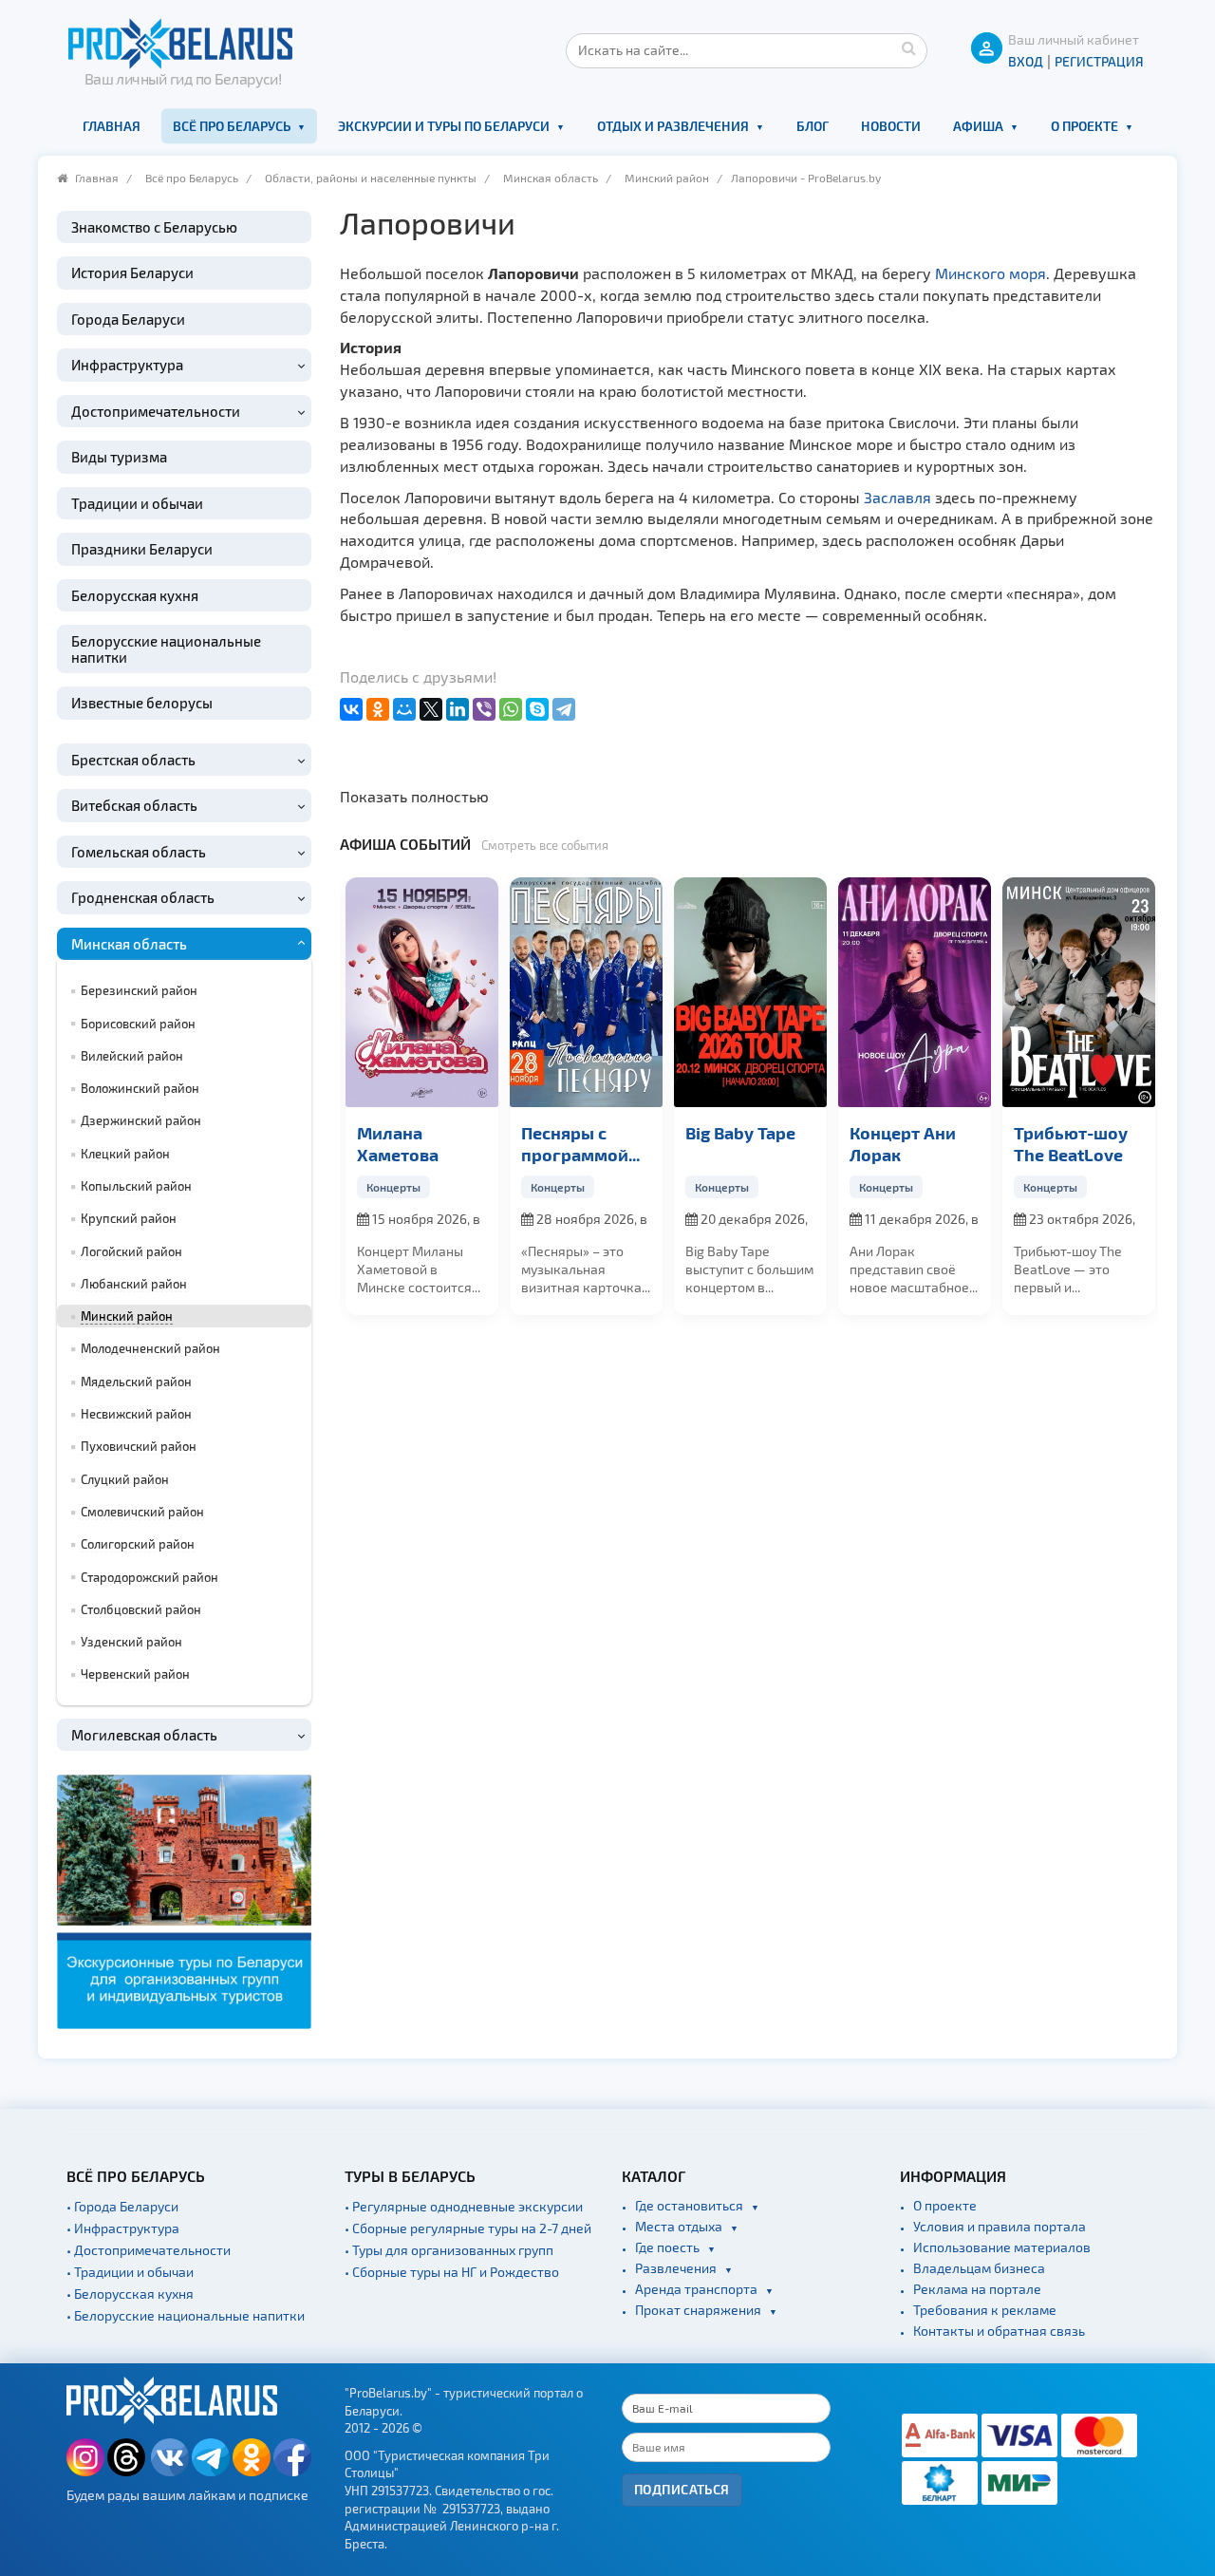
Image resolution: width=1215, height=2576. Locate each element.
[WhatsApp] (511, 709)
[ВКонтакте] (351, 709)
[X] (431, 709)
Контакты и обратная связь (999, 2331)
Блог (813, 126)
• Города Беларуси (122, 2206)
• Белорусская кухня (130, 2294)
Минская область (551, 178)
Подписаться (682, 2489)
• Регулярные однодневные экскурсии (464, 2206)
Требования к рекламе (985, 2310)
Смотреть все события (545, 845)
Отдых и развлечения (673, 126)
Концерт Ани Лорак (738, 1143)
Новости (891, 126)
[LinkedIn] (458, 709)
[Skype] (537, 709)
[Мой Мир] (404, 709)
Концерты (393, 1187)
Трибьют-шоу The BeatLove (907, 1143)
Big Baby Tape (576, 1132)
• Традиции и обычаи (130, 2272)
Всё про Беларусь (232, 126)
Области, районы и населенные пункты (371, 178)
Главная (112, 126)
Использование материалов (1002, 2247)
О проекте (1084, 126)
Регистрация (1099, 61)
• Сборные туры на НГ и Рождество (452, 2272)
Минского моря (991, 273)
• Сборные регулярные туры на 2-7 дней (468, 2228)
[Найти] (908, 47)
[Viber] (484, 709)
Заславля (897, 497)
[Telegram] (564, 709)
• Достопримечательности (149, 2250)
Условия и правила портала (1000, 2226)
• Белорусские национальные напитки (186, 2315)
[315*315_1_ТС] (184, 1899)
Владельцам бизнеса (979, 2268)
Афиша (978, 126)
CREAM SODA (1066, 1132)
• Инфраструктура (123, 2228)
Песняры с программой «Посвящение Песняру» (413, 1144)
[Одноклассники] (378, 709)
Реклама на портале (977, 2289)
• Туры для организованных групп (449, 2250)
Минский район (667, 178)
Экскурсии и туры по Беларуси (444, 126)
